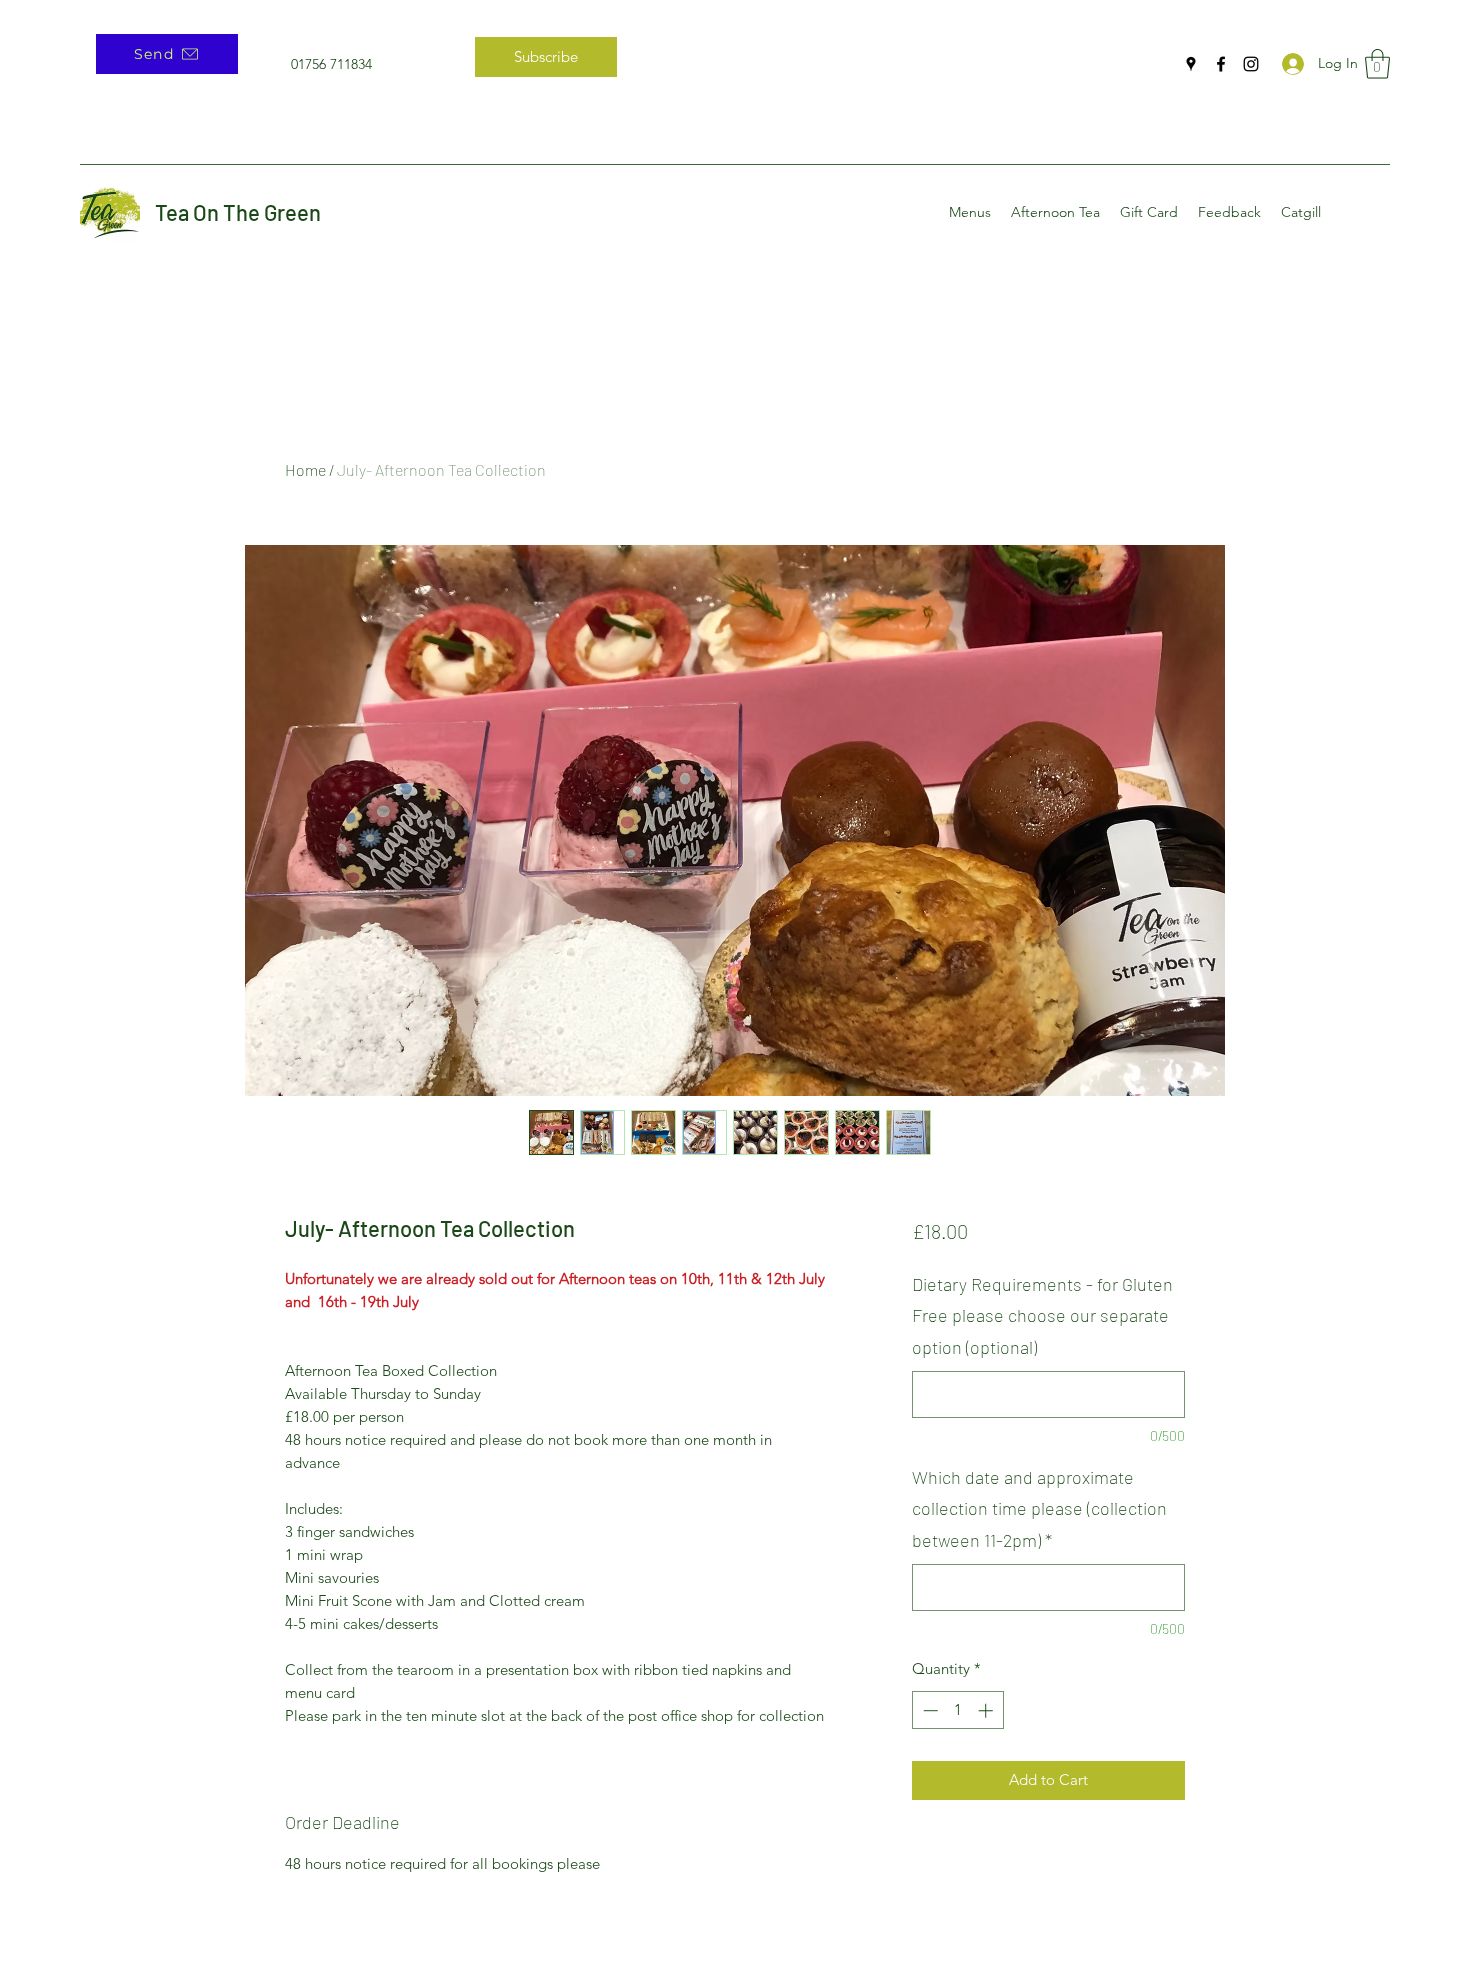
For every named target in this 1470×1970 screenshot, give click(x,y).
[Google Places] (1191, 64)
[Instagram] (1251, 64)
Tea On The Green (238, 212)
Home (305, 469)
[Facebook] (1221, 64)
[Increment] (987, 1710)
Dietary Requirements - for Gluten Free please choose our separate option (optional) (1042, 1315)
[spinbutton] (957, 1710)
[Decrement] (928, 1710)
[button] (1377, 64)
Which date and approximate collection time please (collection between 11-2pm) (1039, 1508)
